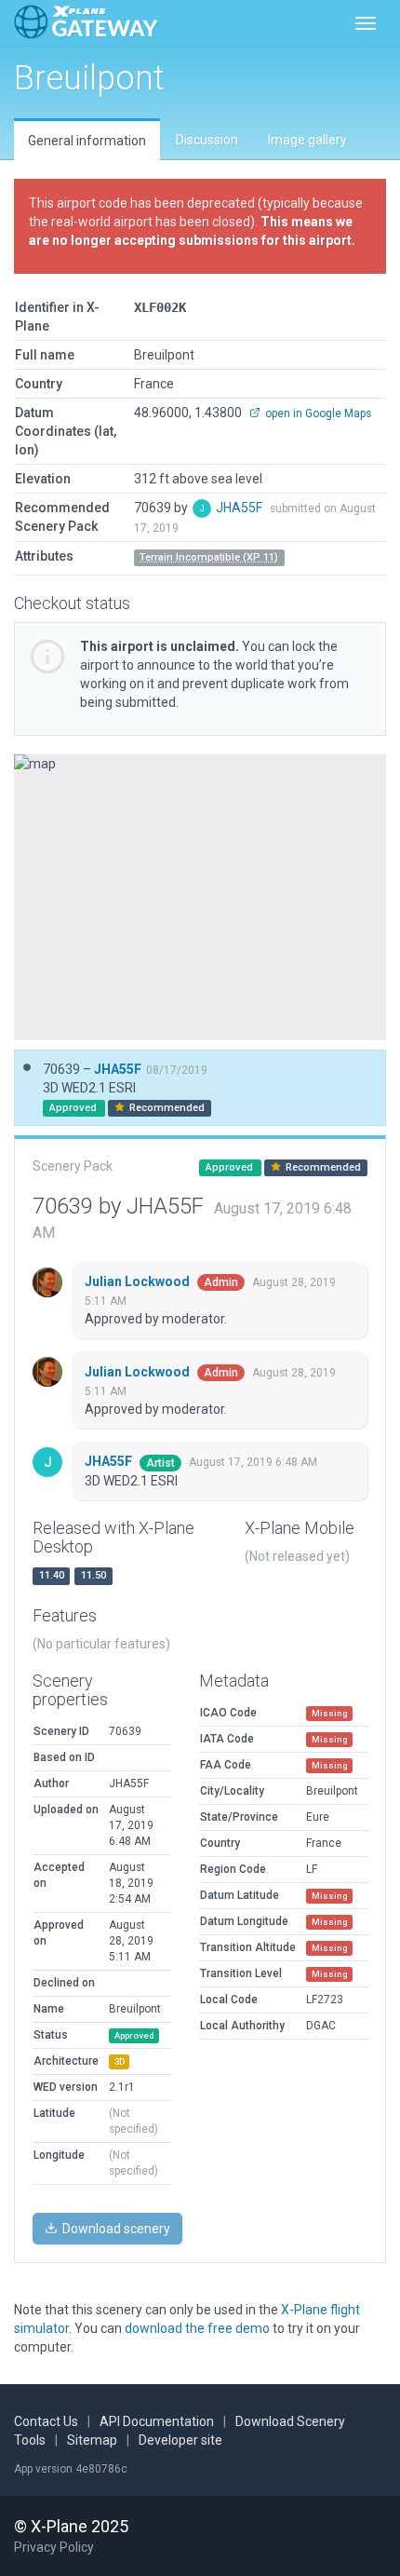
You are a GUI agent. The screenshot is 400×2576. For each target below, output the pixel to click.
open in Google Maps (317, 414)
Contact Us (46, 2421)
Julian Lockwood (139, 1281)
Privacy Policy (54, 2547)
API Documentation (157, 2421)
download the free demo (197, 2328)
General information (87, 141)
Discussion (207, 140)
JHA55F (240, 508)
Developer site (180, 2440)
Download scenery (115, 2229)
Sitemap (92, 2440)
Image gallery (307, 140)
